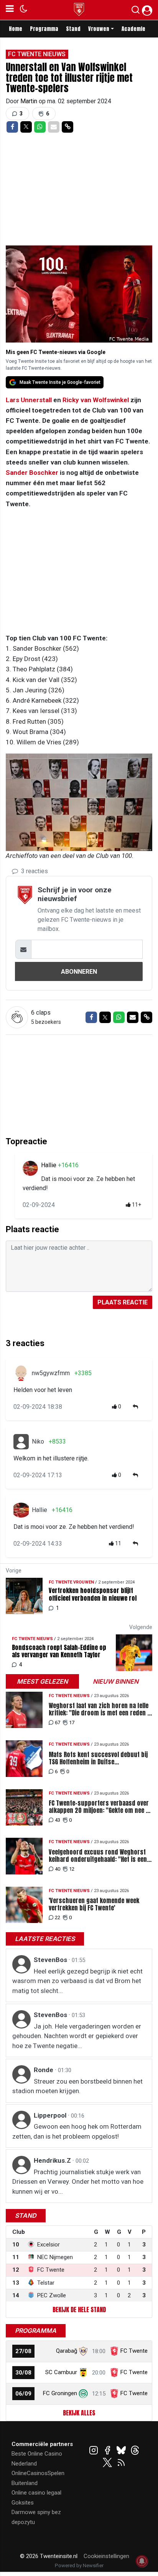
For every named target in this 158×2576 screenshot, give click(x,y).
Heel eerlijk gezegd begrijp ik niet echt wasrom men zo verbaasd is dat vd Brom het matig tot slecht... (77, 1981)
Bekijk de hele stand (79, 2310)
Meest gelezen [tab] (42, 1681)
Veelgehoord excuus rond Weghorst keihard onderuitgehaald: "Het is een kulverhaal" (98, 1856)
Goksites (23, 2503)
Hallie (49, 1165)
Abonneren (79, 972)
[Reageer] (136, 1407)
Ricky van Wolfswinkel (96, 400)
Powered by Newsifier (79, 2565)
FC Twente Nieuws (37, 54)
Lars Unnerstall (29, 400)
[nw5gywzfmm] (21, 1373)
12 (72, 1869)
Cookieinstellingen (106, 2556)
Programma (44, 29)
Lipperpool (51, 2115)
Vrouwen (99, 29)
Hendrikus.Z (53, 2160)
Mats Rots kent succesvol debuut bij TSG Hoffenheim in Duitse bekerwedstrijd (98, 1758)
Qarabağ (67, 2351)
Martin (30, 101)
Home (16, 29)
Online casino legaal (36, 2493)
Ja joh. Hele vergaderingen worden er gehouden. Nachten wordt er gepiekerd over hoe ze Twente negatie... (77, 2036)
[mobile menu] (10, 10)
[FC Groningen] (83, 2393)
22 (58, 1917)
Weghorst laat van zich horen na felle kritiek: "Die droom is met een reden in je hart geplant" (100, 1709)
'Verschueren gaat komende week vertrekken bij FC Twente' (94, 1904)
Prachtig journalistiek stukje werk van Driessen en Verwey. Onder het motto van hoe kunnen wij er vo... (78, 2182)
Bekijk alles (79, 2413)
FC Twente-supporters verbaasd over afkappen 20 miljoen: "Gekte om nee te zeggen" (100, 1807)
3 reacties (34, 871)
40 (58, 1869)
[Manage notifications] (142, 2561)
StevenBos (51, 1960)
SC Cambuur (61, 2372)
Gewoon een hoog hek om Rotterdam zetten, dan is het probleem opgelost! (77, 2131)
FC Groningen (60, 2393)
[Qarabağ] (83, 2351)
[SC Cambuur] (83, 2372)
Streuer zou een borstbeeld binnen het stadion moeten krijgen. (77, 2086)
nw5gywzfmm (51, 1373)
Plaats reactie (123, 1302)
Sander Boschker (32, 473)
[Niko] (21, 1442)
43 (58, 1820)
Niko (38, 1441)
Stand (73, 29)
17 (72, 1722)
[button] (136, 11)
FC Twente (134, 2351)
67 (58, 1722)
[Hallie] (30, 1168)
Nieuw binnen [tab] (116, 1681)
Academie (133, 29)
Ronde (44, 2070)
